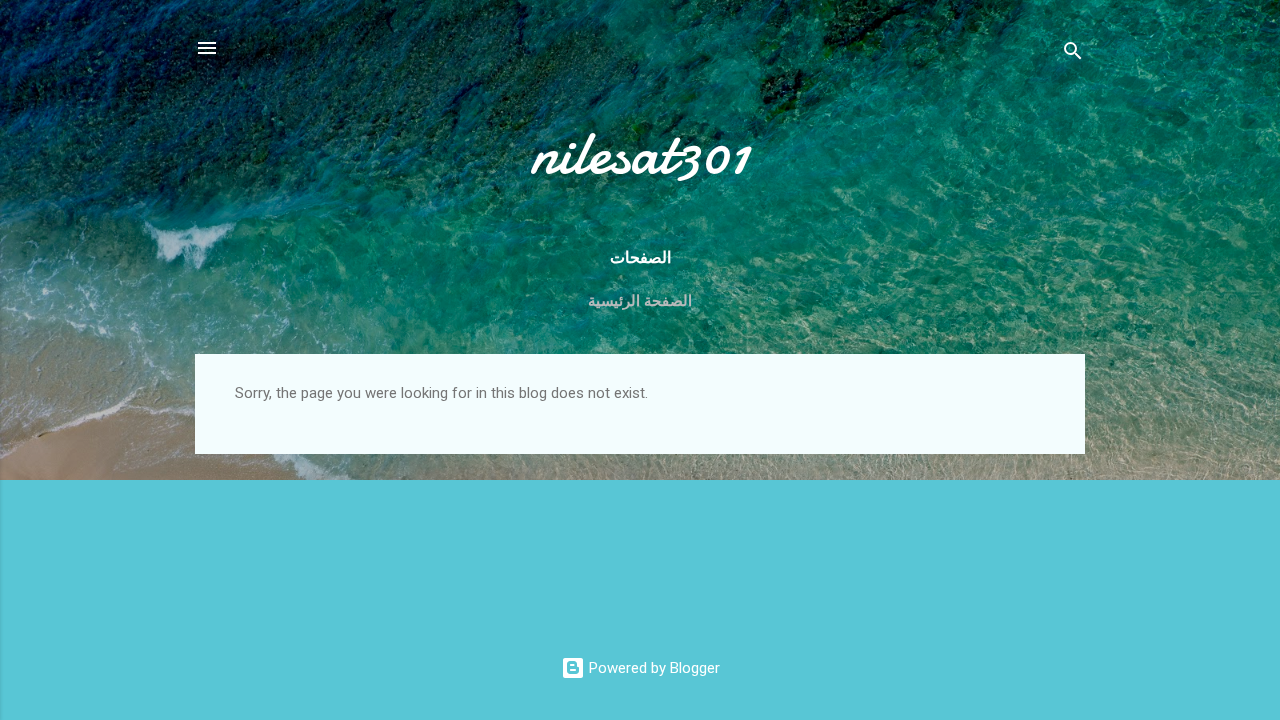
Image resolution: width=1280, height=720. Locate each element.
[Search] (1073, 54)
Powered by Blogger (652, 668)
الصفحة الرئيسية (640, 301)
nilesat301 (640, 153)
